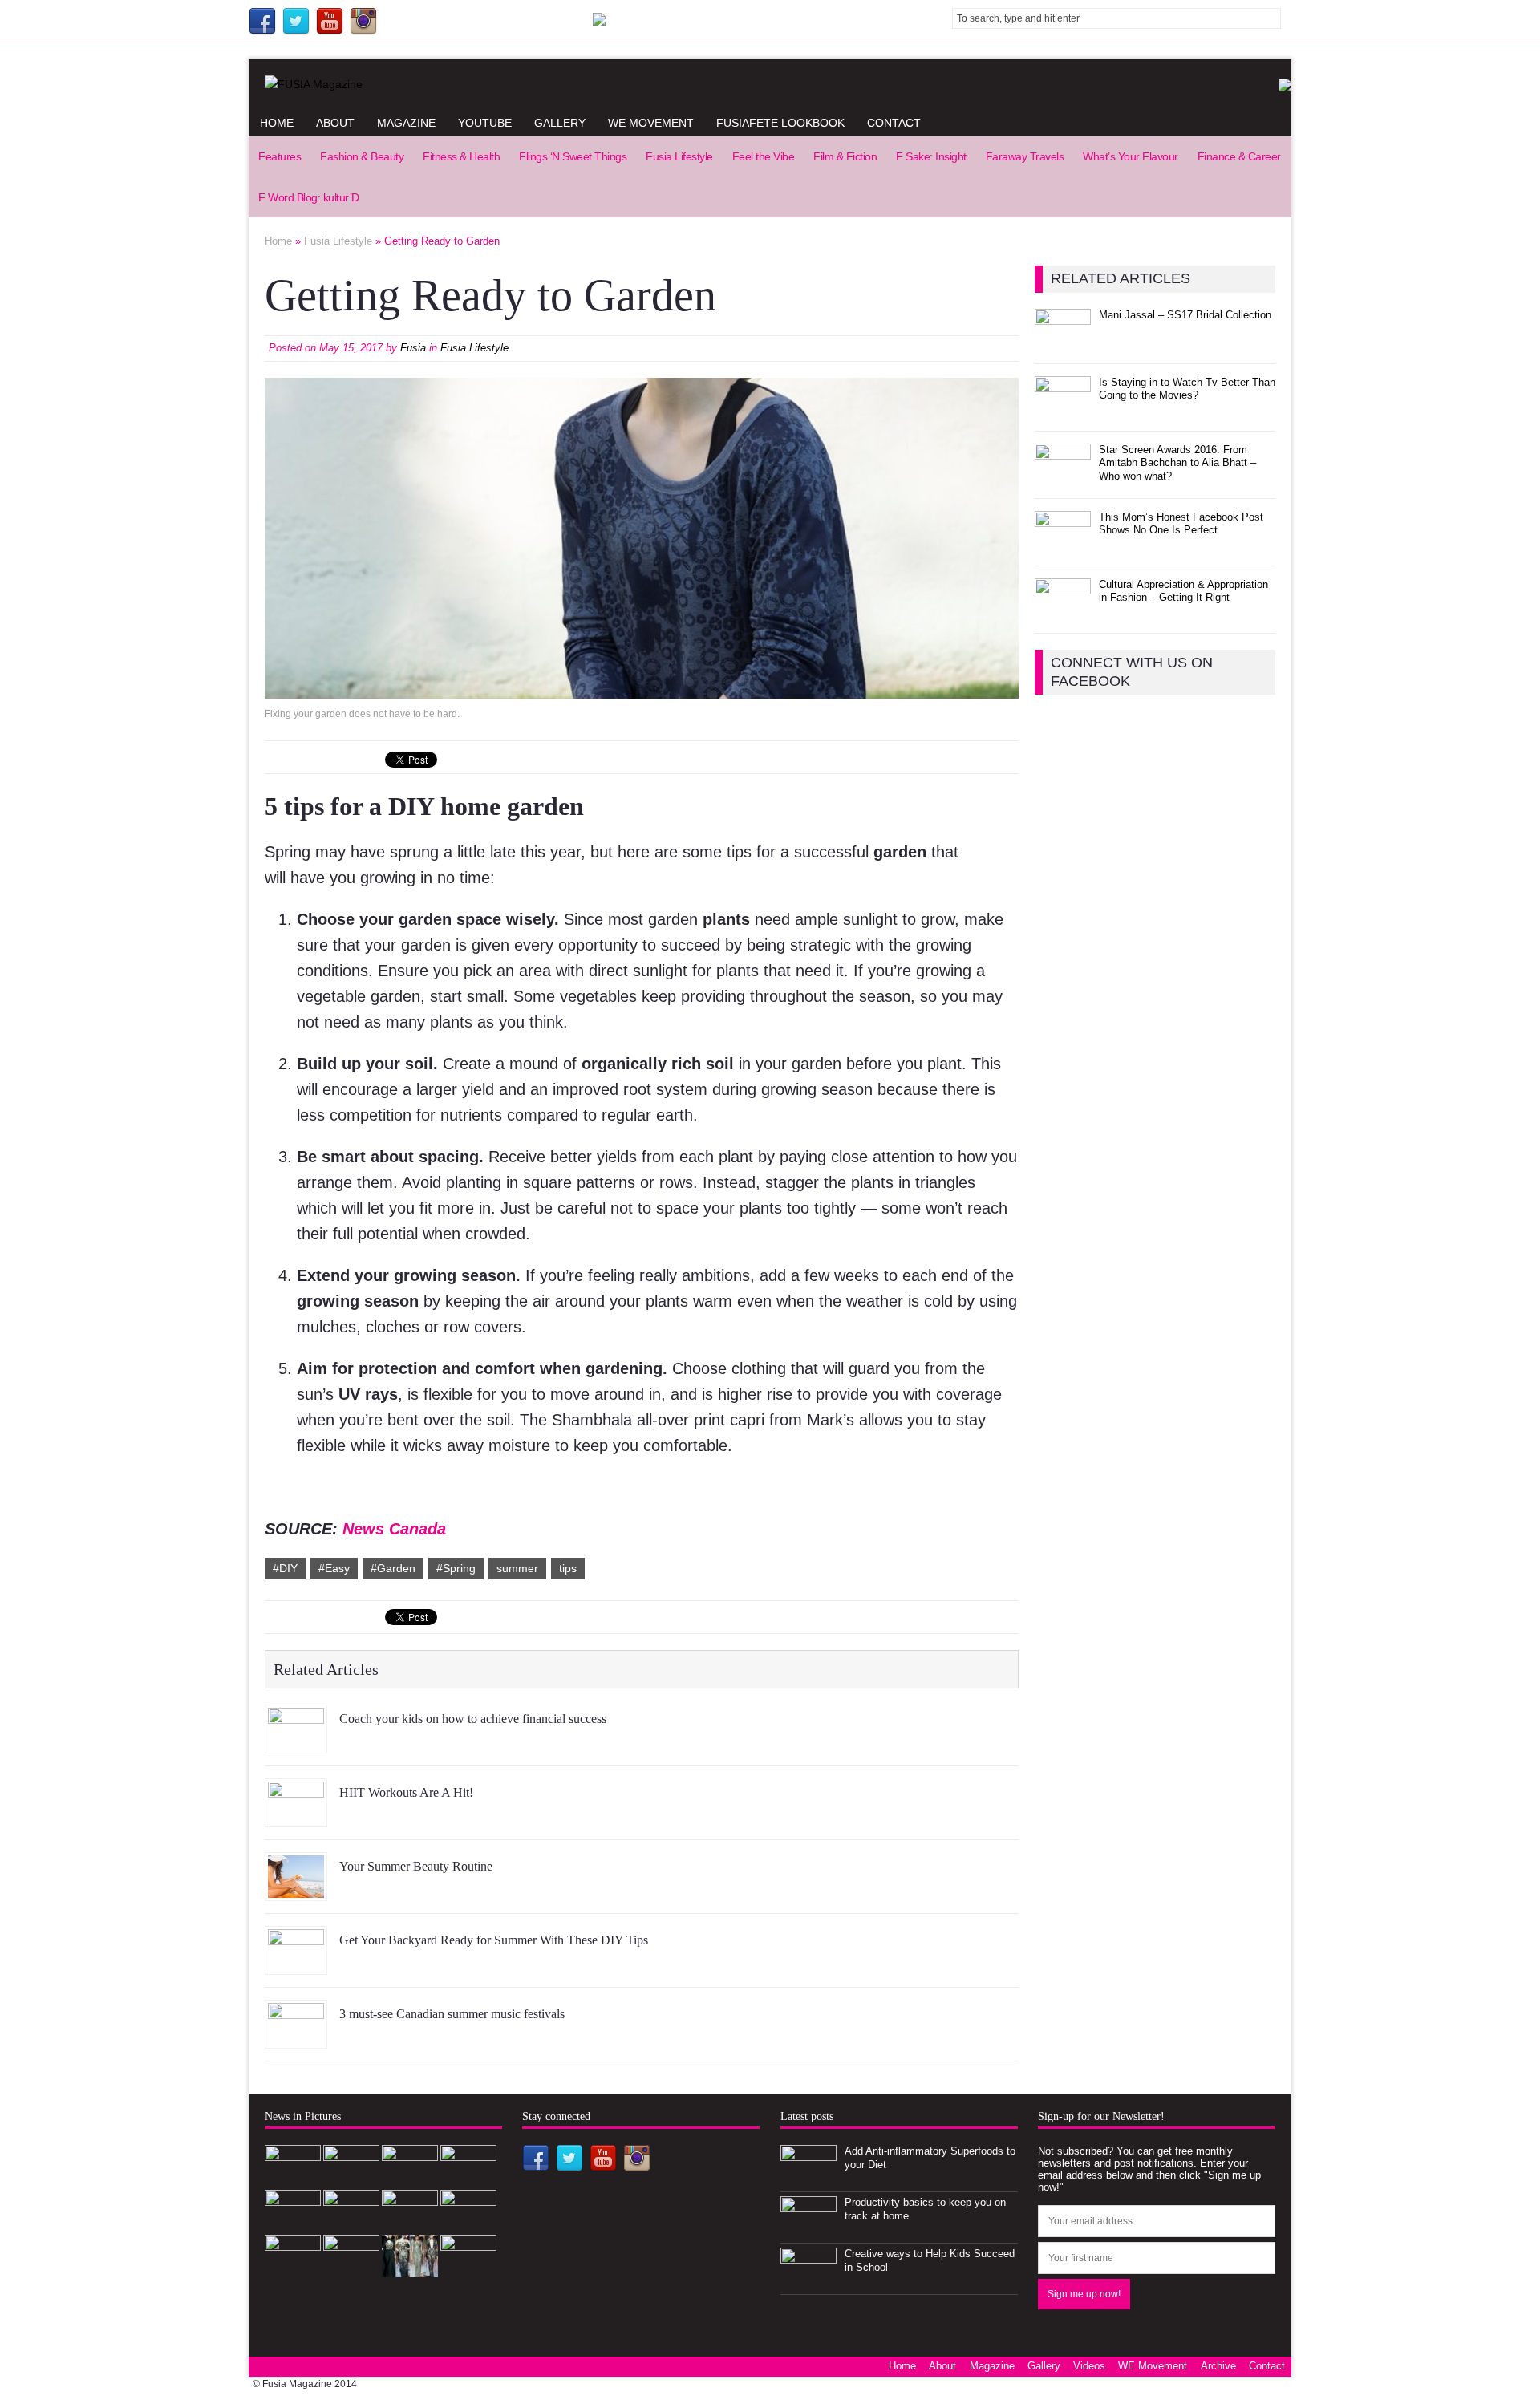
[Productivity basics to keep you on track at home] (808, 2230)
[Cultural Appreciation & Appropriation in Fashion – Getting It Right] (1063, 612)
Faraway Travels (1025, 156)
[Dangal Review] (351, 2268)
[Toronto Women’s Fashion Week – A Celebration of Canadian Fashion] (410, 2268)
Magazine (406, 123)
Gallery (560, 123)
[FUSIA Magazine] (770, 84)
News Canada (394, 1529)
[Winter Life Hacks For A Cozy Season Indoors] (410, 2223)
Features (280, 156)
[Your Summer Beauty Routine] (296, 1888)
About (335, 123)
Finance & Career (1239, 156)
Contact (894, 123)
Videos (1089, 2366)
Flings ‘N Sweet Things (573, 156)
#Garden (393, 1568)
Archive (1218, 2366)
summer (517, 1568)
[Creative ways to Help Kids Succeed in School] (808, 2281)
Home (277, 123)
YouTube (485, 123)
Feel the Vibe (764, 156)
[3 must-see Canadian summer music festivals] (296, 2036)
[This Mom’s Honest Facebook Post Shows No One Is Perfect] (1063, 544)
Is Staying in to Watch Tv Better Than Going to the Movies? (1187, 389)
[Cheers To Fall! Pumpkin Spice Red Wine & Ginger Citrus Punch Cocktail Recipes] (468, 2268)
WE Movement (651, 123)
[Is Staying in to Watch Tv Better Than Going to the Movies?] (1063, 409)
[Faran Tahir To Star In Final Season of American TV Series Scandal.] (468, 2178)
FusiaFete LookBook (780, 123)
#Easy (334, 1568)
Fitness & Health (461, 156)
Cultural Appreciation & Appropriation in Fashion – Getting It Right (1183, 591)
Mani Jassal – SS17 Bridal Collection (1185, 315)
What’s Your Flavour (1131, 156)
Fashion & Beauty (362, 156)
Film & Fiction (845, 156)
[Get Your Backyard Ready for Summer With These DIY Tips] (296, 1962)
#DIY (285, 1568)
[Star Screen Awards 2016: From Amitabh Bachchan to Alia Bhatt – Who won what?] (1063, 477)
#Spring (456, 1568)
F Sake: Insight (931, 156)
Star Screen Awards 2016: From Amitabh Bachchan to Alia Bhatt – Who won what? (1177, 463)
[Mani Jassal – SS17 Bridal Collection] (1063, 342)
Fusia (413, 348)
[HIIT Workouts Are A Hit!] (296, 1814)
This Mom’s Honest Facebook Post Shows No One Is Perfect (1181, 524)
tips (568, 1568)
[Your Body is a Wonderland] (468, 2223)
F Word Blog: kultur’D (309, 197)
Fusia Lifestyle (679, 156)
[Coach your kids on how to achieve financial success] (296, 1741)
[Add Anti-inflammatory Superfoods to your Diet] (808, 2178)
